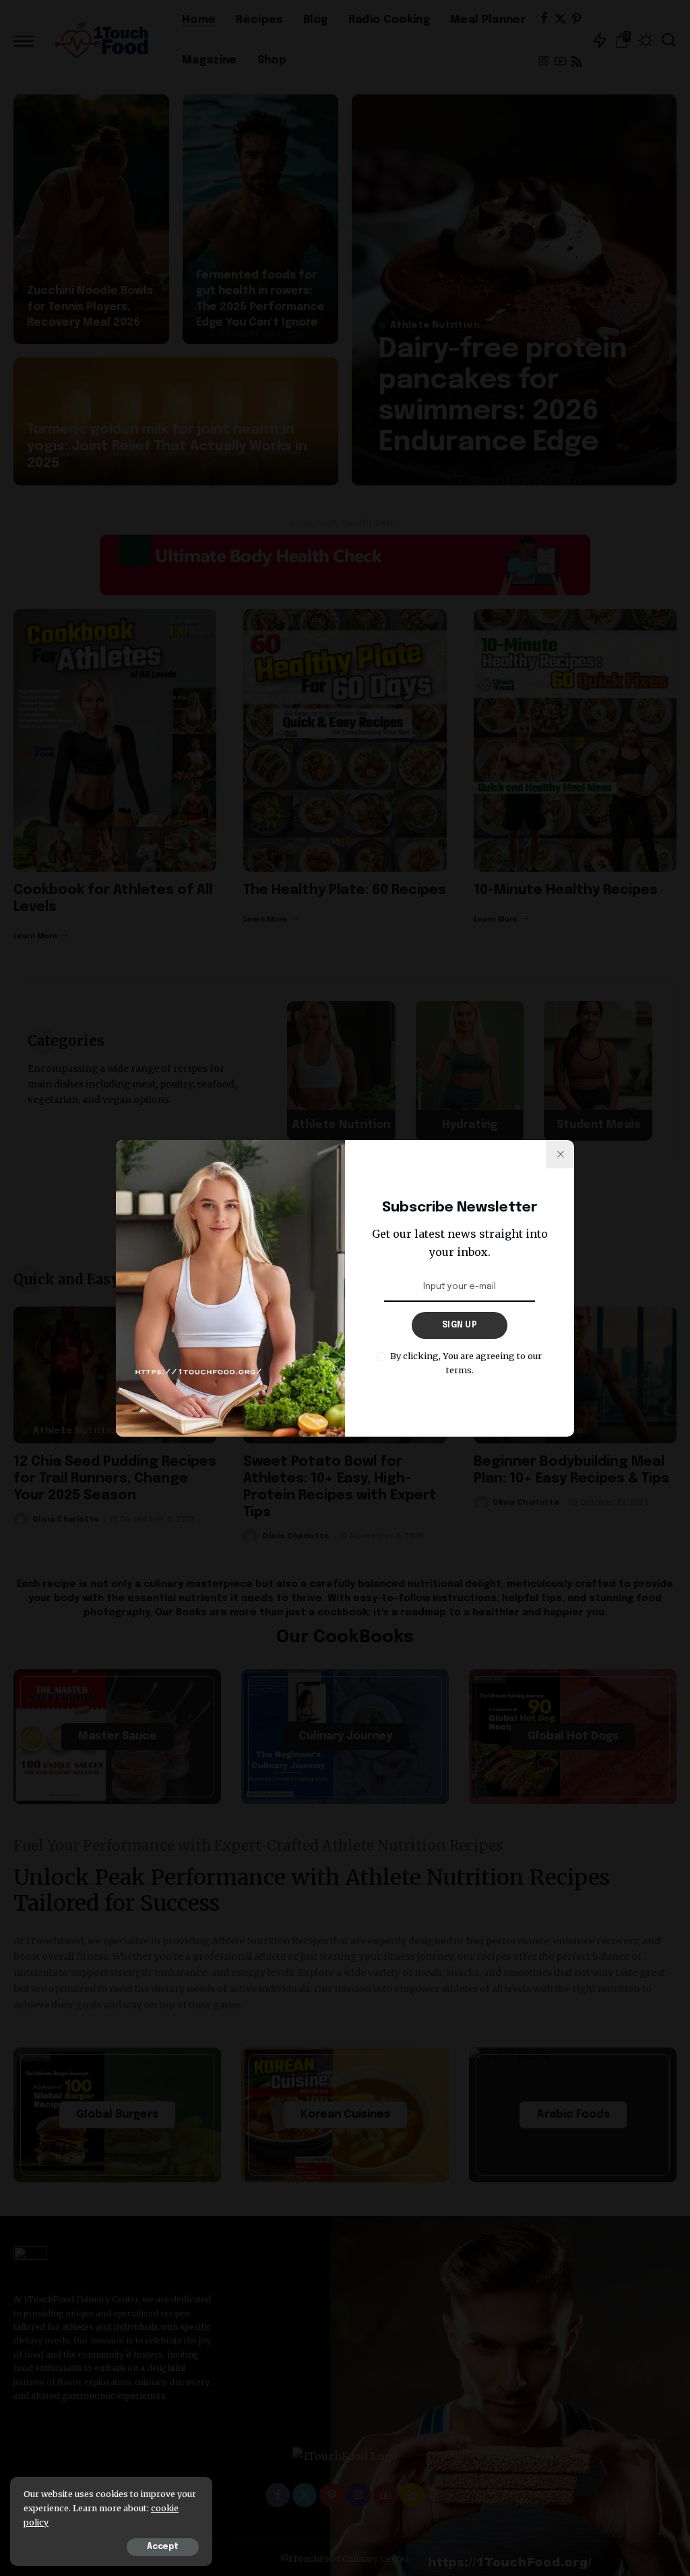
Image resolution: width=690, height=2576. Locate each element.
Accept (163, 2547)
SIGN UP (460, 1325)
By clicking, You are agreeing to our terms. (466, 1363)
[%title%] (560, 1154)
